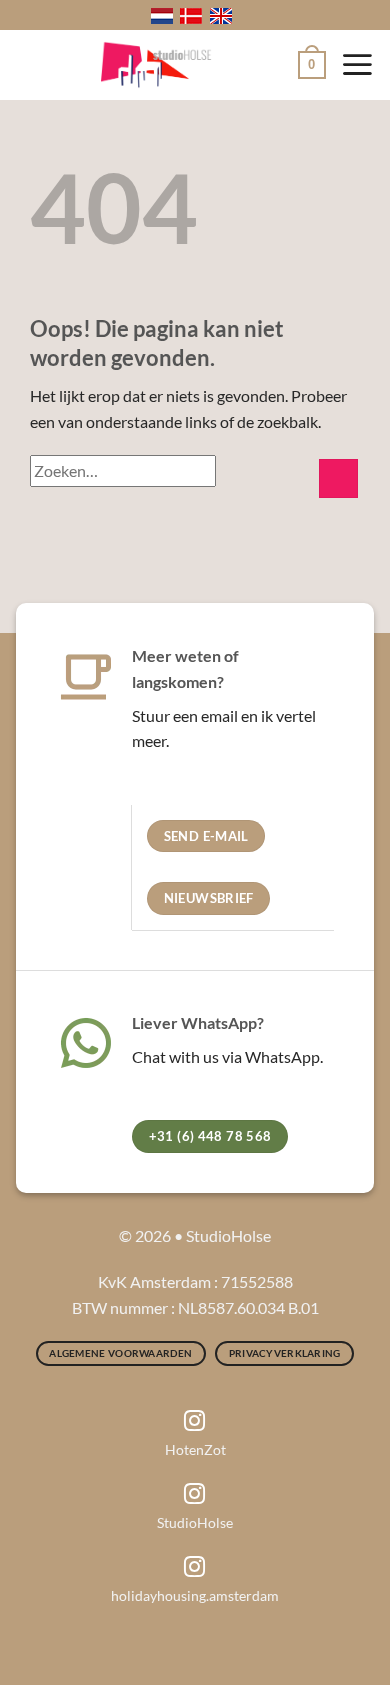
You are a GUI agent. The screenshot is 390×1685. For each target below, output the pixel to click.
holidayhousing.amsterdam (195, 1596)
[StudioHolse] (156, 65)
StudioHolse (195, 1523)
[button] (312, 65)
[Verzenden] (338, 478)
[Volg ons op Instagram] (194, 1422)
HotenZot (195, 1450)
